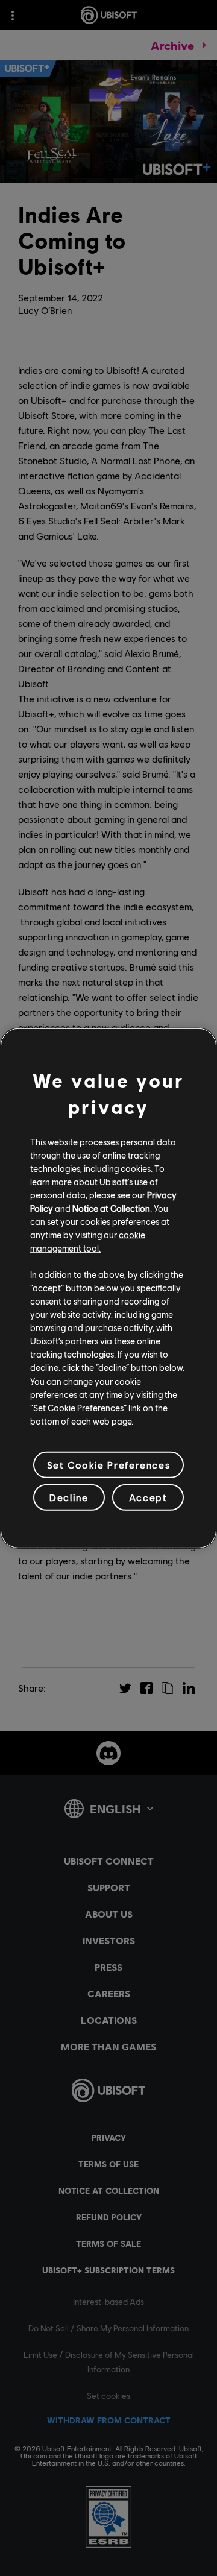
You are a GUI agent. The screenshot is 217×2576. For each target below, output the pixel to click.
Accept (148, 1497)
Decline (69, 1497)
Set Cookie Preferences (108, 1465)
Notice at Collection (111, 1208)
